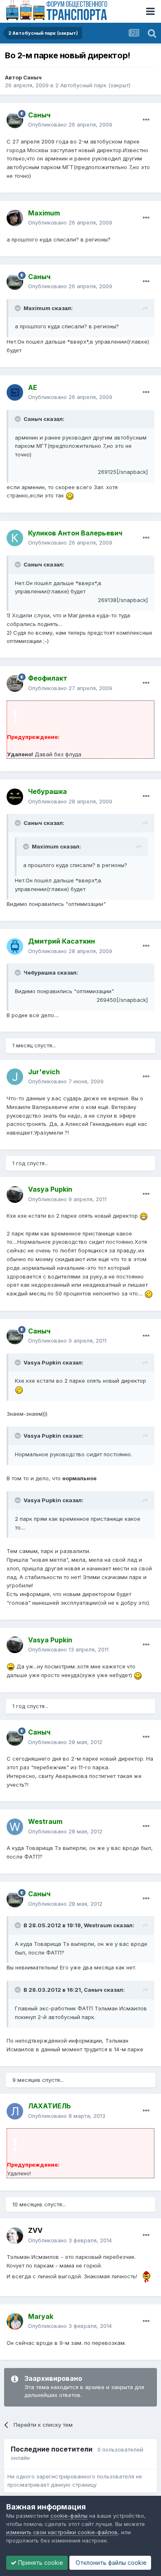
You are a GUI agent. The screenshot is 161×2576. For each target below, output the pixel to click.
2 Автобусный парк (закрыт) (93, 85)
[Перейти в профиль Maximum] (15, 218)
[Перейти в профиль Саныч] (15, 120)
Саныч (32, 77)
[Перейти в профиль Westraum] (15, 1827)
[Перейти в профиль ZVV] (15, 2236)
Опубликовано (70, 124)
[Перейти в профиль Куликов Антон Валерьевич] (15, 538)
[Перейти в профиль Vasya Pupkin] (15, 1195)
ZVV (35, 2230)
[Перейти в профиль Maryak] (15, 2321)
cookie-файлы (69, 2516)
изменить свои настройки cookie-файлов (62, 2532)
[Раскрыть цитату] (19, 308)
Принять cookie (40, 2563)
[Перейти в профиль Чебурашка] (15, 797)
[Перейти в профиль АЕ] (15, 392)
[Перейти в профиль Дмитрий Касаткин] (15, 946)
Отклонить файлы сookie (110, 2563)
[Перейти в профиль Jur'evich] (15, 1077)
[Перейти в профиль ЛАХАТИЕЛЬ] (15, 2111)
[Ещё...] (146, 120)
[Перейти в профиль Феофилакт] (15, 683)
